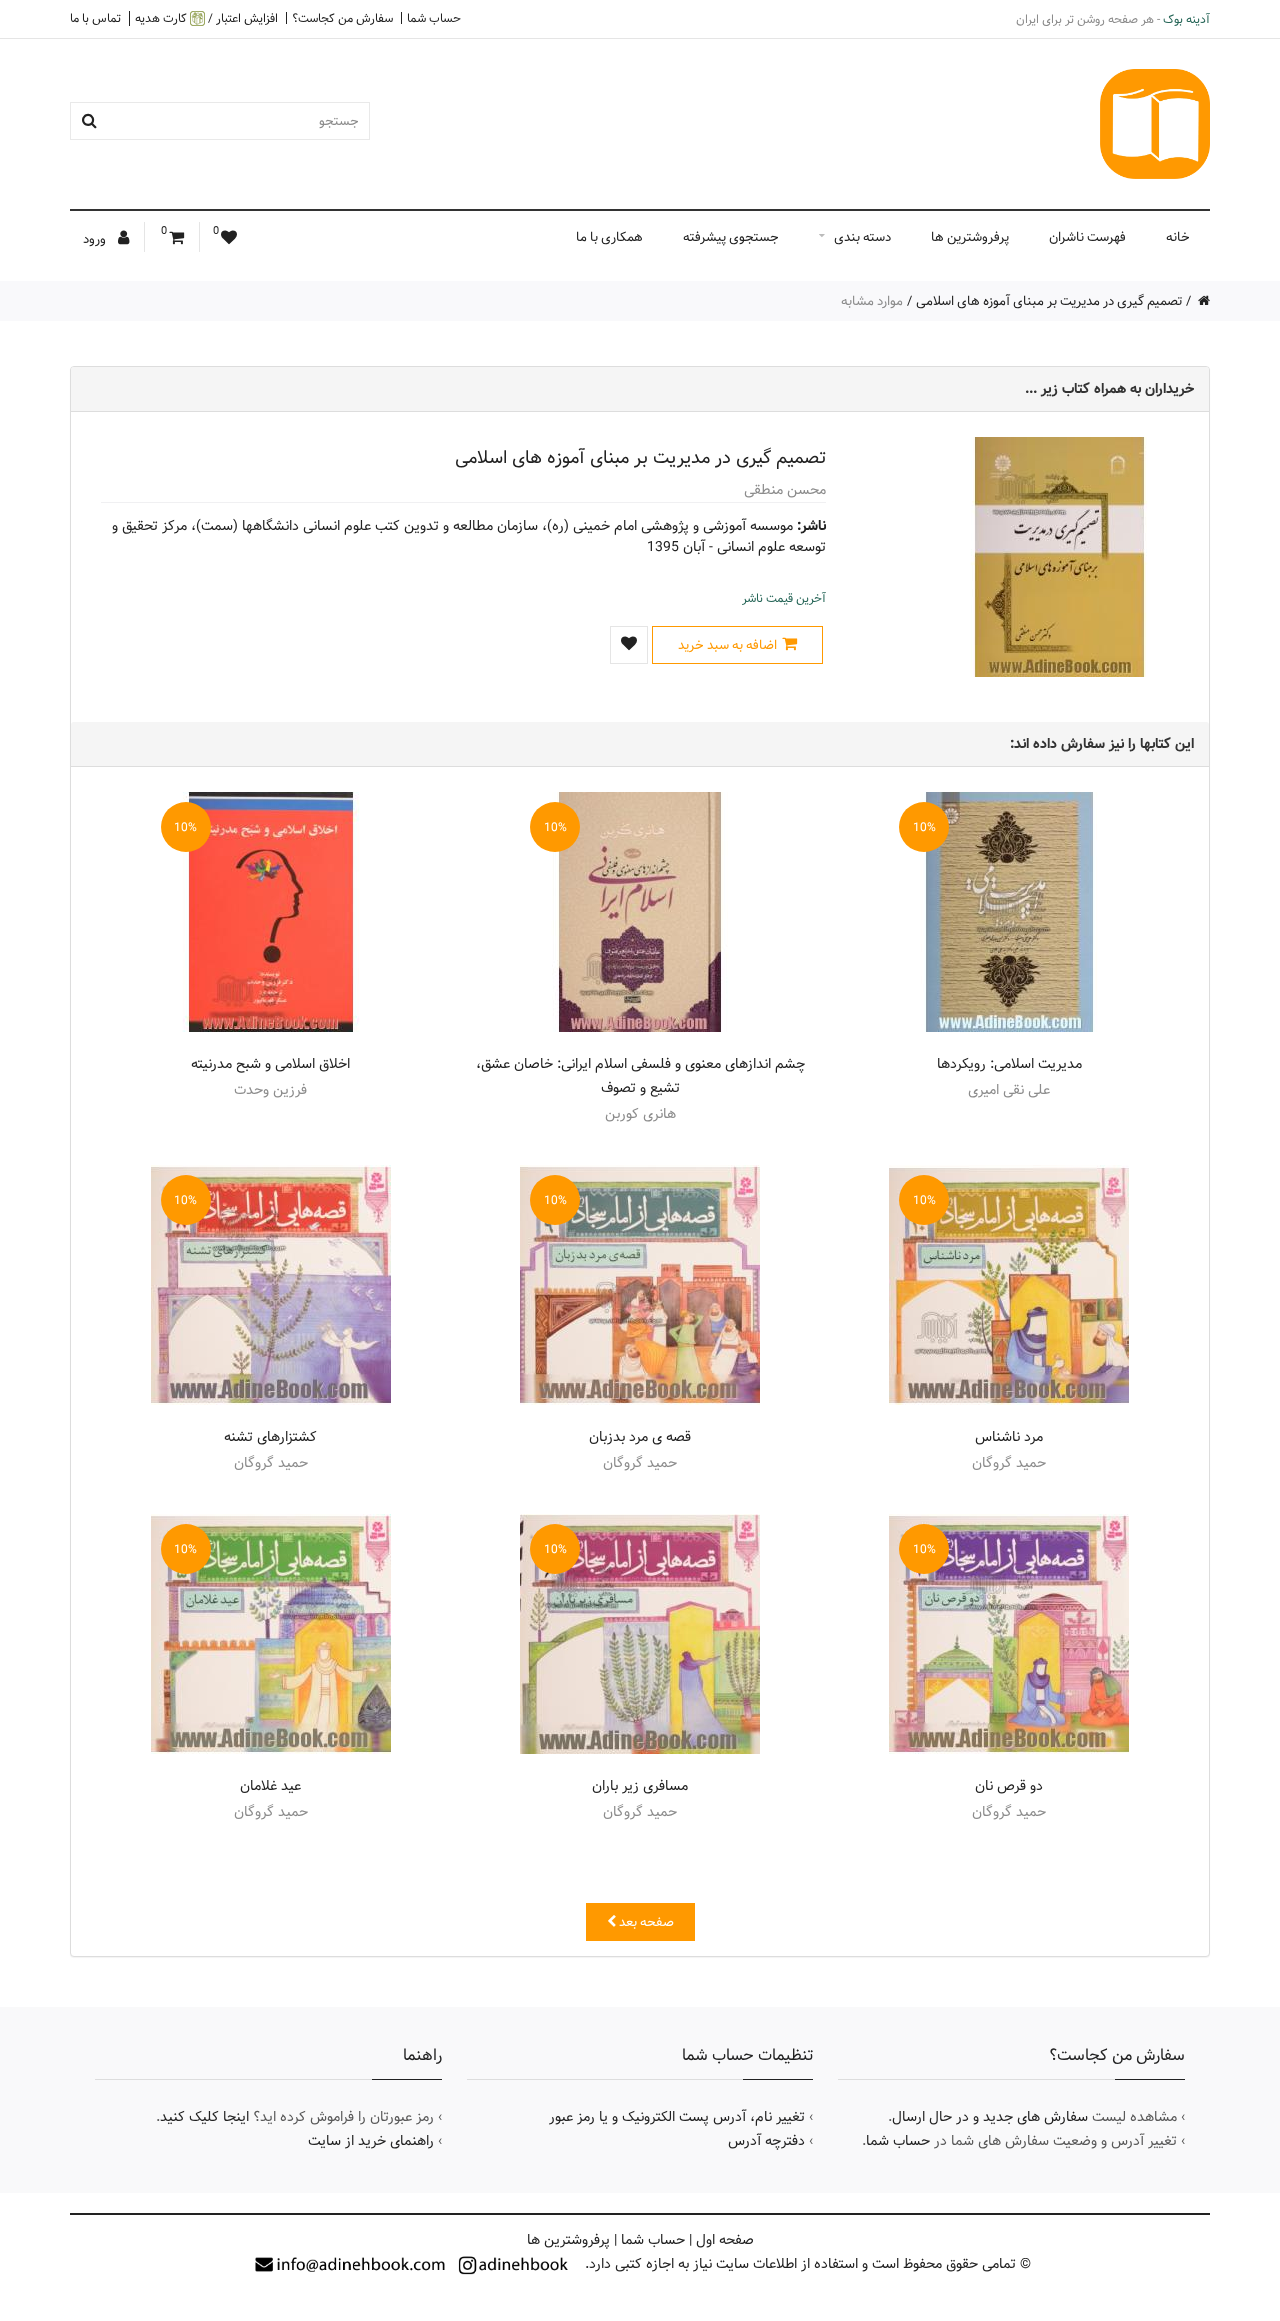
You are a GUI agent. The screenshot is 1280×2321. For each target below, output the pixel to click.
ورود (96, 239)
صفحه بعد (645, 1922)
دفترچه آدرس (766, 2141)
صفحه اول (725, 2240)
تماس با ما (95, 18)
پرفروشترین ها (970, 237)
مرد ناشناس (1009, 1437)
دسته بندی (862, 237)
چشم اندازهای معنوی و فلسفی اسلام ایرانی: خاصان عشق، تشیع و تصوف (640, 1076)
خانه (1178, 237)
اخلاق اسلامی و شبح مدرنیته (270, 1064)
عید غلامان (270, 1786)
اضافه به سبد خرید (727, 645)
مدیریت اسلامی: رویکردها (1009, 1064)
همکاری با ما (609, 237)
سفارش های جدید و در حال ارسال (990, 2117)
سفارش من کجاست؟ (342, 18)
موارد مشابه (872, 301)
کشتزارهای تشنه (270, 1437)
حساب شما (434, 18)
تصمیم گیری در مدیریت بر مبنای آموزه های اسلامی (1049, 301)
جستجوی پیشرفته (731, 237)
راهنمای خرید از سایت (371, 2141)
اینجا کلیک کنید (204, 2117)
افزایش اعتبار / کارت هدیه (206, 18)
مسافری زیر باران (640, 1786)
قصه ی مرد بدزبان (640, 1437)
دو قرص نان (1009, 1786)
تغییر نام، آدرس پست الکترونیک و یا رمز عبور (677, 2117)
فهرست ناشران (1087, 237)
